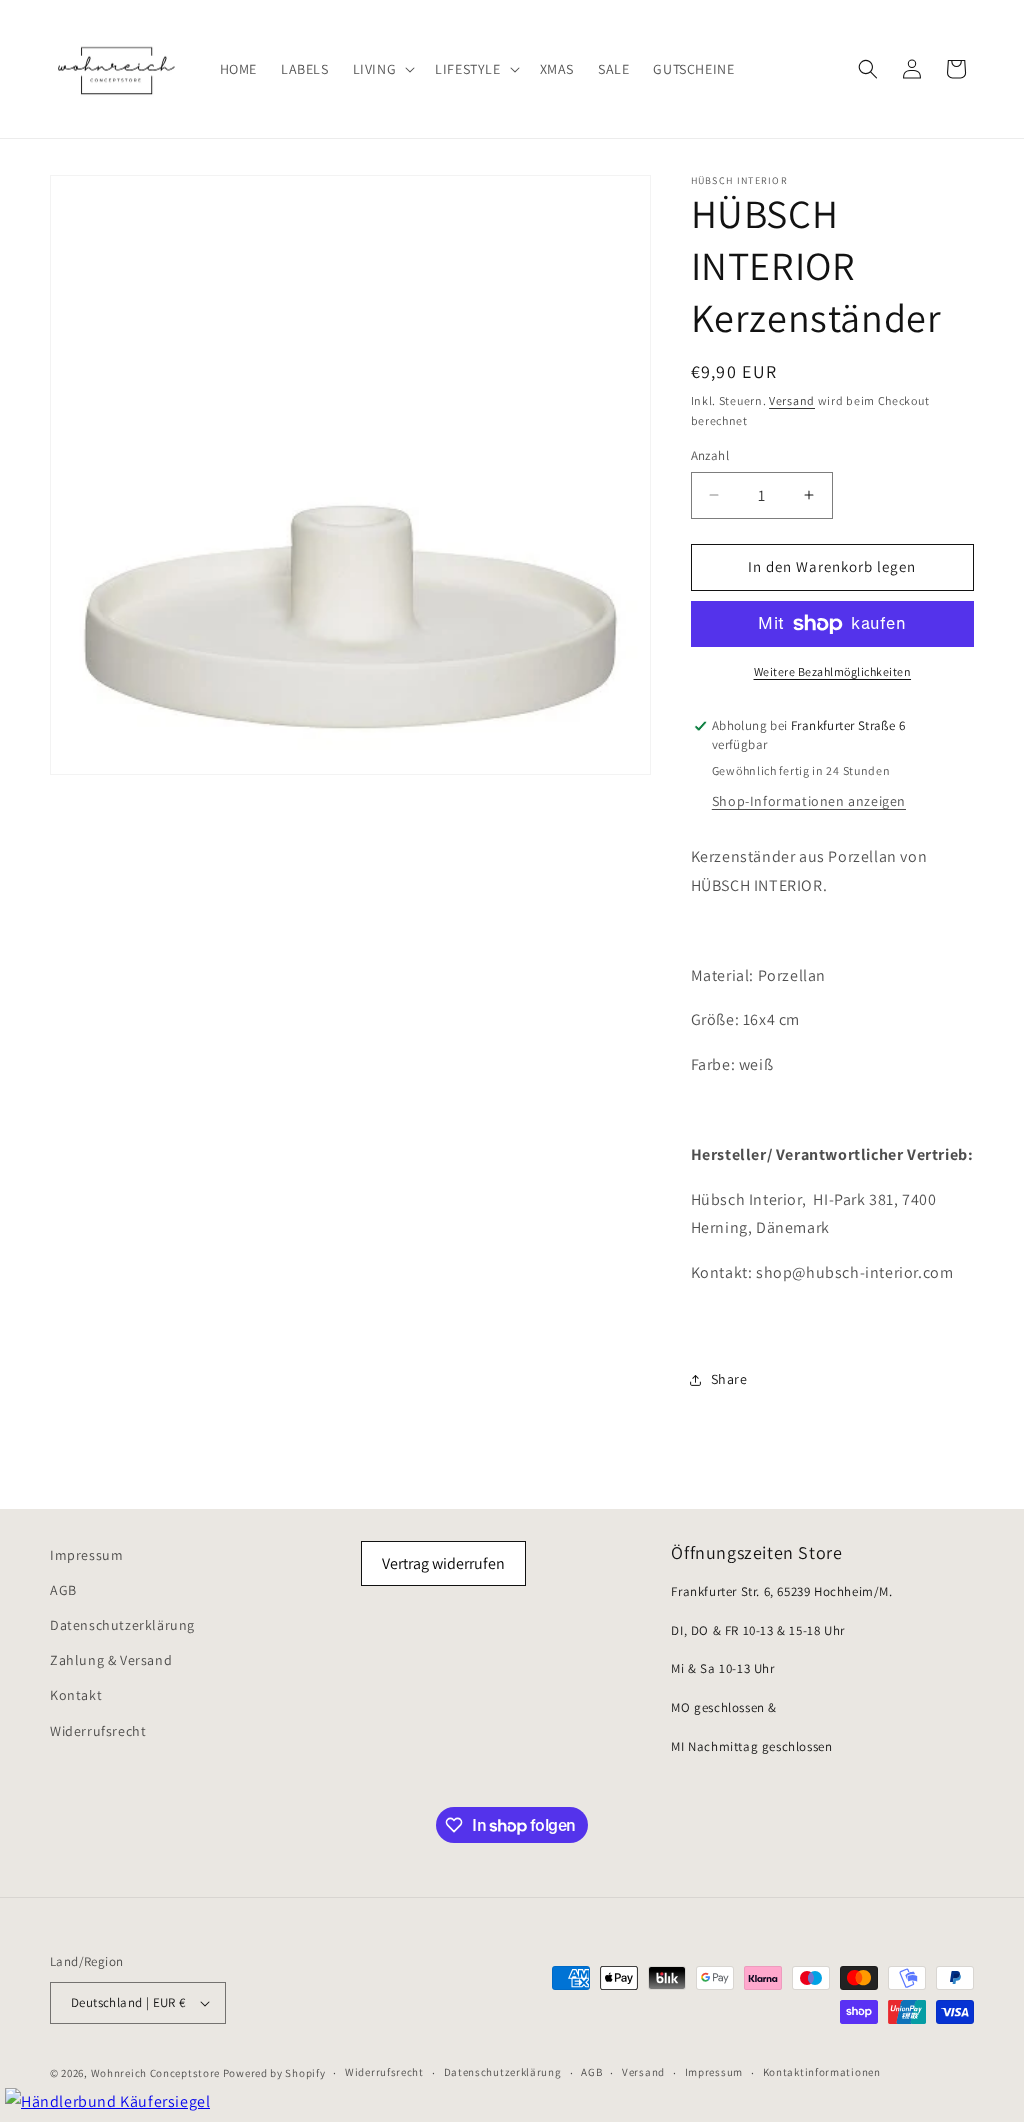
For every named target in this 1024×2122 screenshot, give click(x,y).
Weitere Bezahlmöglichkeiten (833, 671)
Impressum (86, 1555)
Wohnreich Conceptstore (155, 2073)
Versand (792, 400)
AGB (63, 1590)
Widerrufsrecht (98, 1731)
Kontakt (76, 1695)
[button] (382, 69)
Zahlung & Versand (111, 1660)
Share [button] (729, 1379)
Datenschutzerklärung (122, 1625)
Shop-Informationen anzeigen (809, 801)
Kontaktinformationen (822, 2072)
